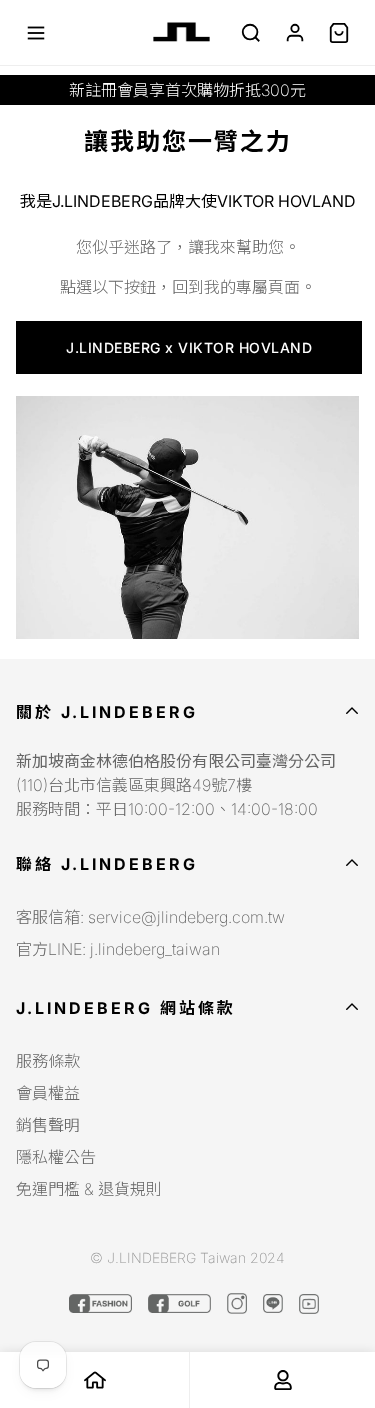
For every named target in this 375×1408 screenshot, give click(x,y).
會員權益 (48, 1093)
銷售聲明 (48, 1125)
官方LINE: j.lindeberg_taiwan (118, 949)
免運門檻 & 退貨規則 (89, 1189)
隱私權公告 (56, 1157)
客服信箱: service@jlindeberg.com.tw (150, 917)
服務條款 (48, 1061)
